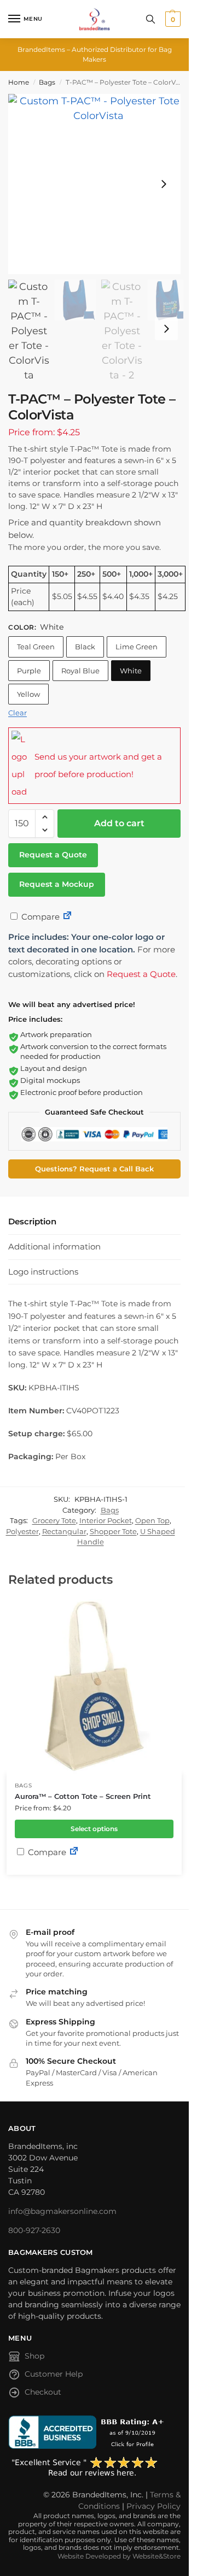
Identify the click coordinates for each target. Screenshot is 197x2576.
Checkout (43, 2392)
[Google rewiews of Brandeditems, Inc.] (94, 2467)
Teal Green (36, 647)
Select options (94, 1829)
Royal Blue (80, 671)
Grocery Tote (54, 1520)
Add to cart (119, 823)
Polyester (22, 1531)
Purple (29, 671)
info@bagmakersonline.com (62, 2211)
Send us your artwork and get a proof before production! (98, 765)
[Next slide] (164, 184)
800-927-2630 (34, 2230)
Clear (18, 713)
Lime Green (137, 647)
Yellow (28, 694)
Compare (39, 917)
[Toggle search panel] (150, 19)
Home (19, 82)
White (131, 671)
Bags (47, 82)
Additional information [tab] (54, 1246)
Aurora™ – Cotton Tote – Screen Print (83, 1796)
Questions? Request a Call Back (94, 1169)
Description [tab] (32, 1221)
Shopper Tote (113, 1531)
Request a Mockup (57, 884)
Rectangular (64, 1531)
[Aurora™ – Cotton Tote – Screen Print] (94, 1686)
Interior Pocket (106, 1520)
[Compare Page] (67, 917)
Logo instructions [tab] (43, 1272)
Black (85, 647)
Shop (34, 2356)
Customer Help (54, 2374)
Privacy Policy (153, 2506)
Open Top (152, 1520)
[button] (172, 19)
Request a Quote (53, 855)
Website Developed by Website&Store (119, 2556)
